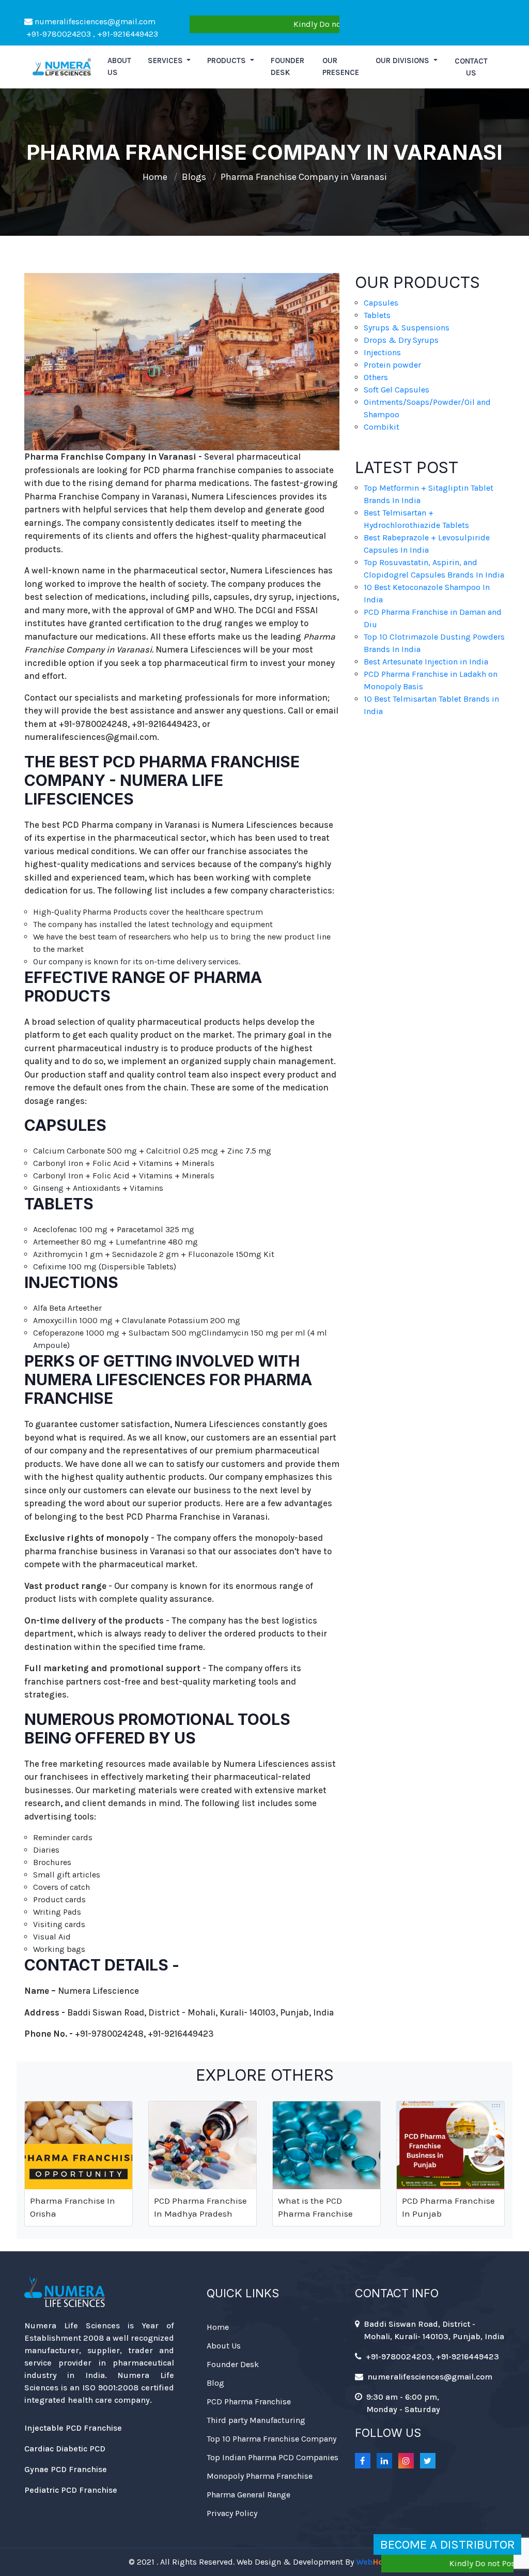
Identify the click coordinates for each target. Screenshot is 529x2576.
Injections (382, 352)
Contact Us (471, 67)
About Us (224, 2346)
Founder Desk (287, 66)
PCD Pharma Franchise (249, 2401)
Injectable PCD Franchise (73, 2428)
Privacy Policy (232, 2513)
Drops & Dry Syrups (401, 340)
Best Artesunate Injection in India (426, 662)
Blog (215, 2383)
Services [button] (166, 60)
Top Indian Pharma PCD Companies (273, 2457)
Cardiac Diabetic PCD (65, 2449)
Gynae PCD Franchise (66, 2469)
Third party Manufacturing (256, 2420)
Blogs (194, 177)
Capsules (381, 303)
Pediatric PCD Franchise (71, 2490)
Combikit (382, 427)
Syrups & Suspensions (407, 328)
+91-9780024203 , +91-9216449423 (91, 34)
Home (155, 177)
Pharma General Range (248, 2495)
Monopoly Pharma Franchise (260, 2476)
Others (376, 377)
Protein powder (392, 365)
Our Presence (341, 66)
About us (119, 66)
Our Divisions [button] (403, 60)
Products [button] (228, 60)
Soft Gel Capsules (396, 390)
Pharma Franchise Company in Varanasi (304, 177)
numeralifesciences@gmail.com (94, 21)
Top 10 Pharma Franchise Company (271, 2439)
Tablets (377, 315)
